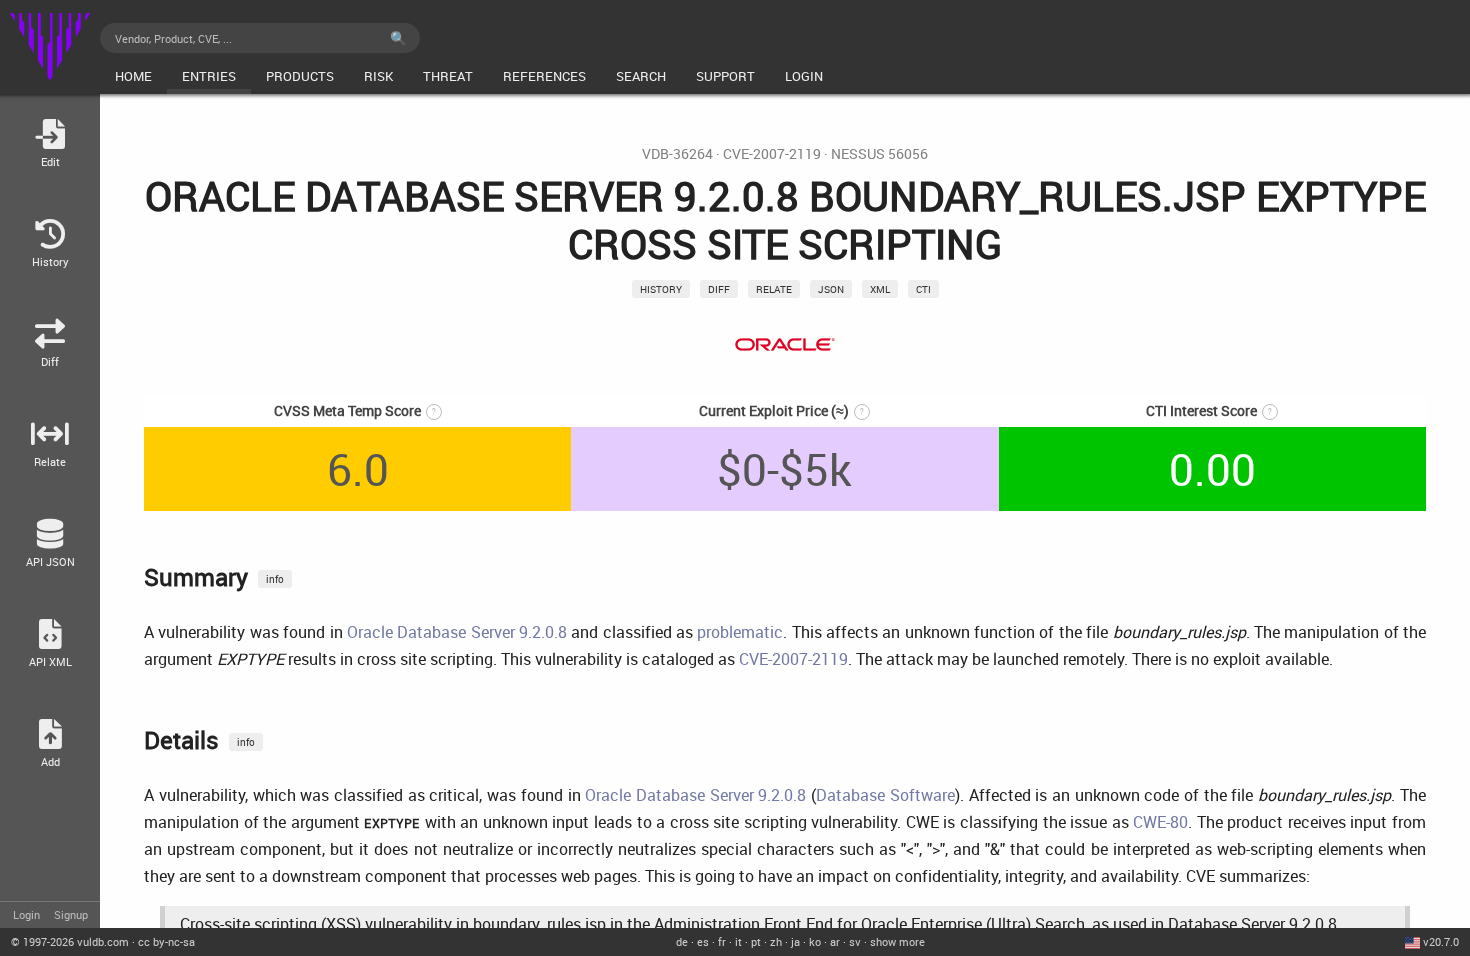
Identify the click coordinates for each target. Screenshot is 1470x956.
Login (26, 914)
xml (880, 289)
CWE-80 (1160, 822)
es (703, 941)
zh (776, 941)
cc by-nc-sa (166, 941)
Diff (719, 289)
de (682, 941)
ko (815, 941)
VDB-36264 (677, 154)
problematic (740, 632)
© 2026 (70, 941)
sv (855, 941)
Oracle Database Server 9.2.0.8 (457, 632)
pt (756, 941)
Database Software (885, 795)
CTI (923, 289)
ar (835, 941)
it (738, 941)
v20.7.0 (1441, 941)
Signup (71, 914)
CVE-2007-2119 (772, 154)
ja (795, 941)
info (275, 579)
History (661, 289)
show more (897, 941)
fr (722, 941)
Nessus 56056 (879, 154)
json (831, 289)
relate (774, 289)
